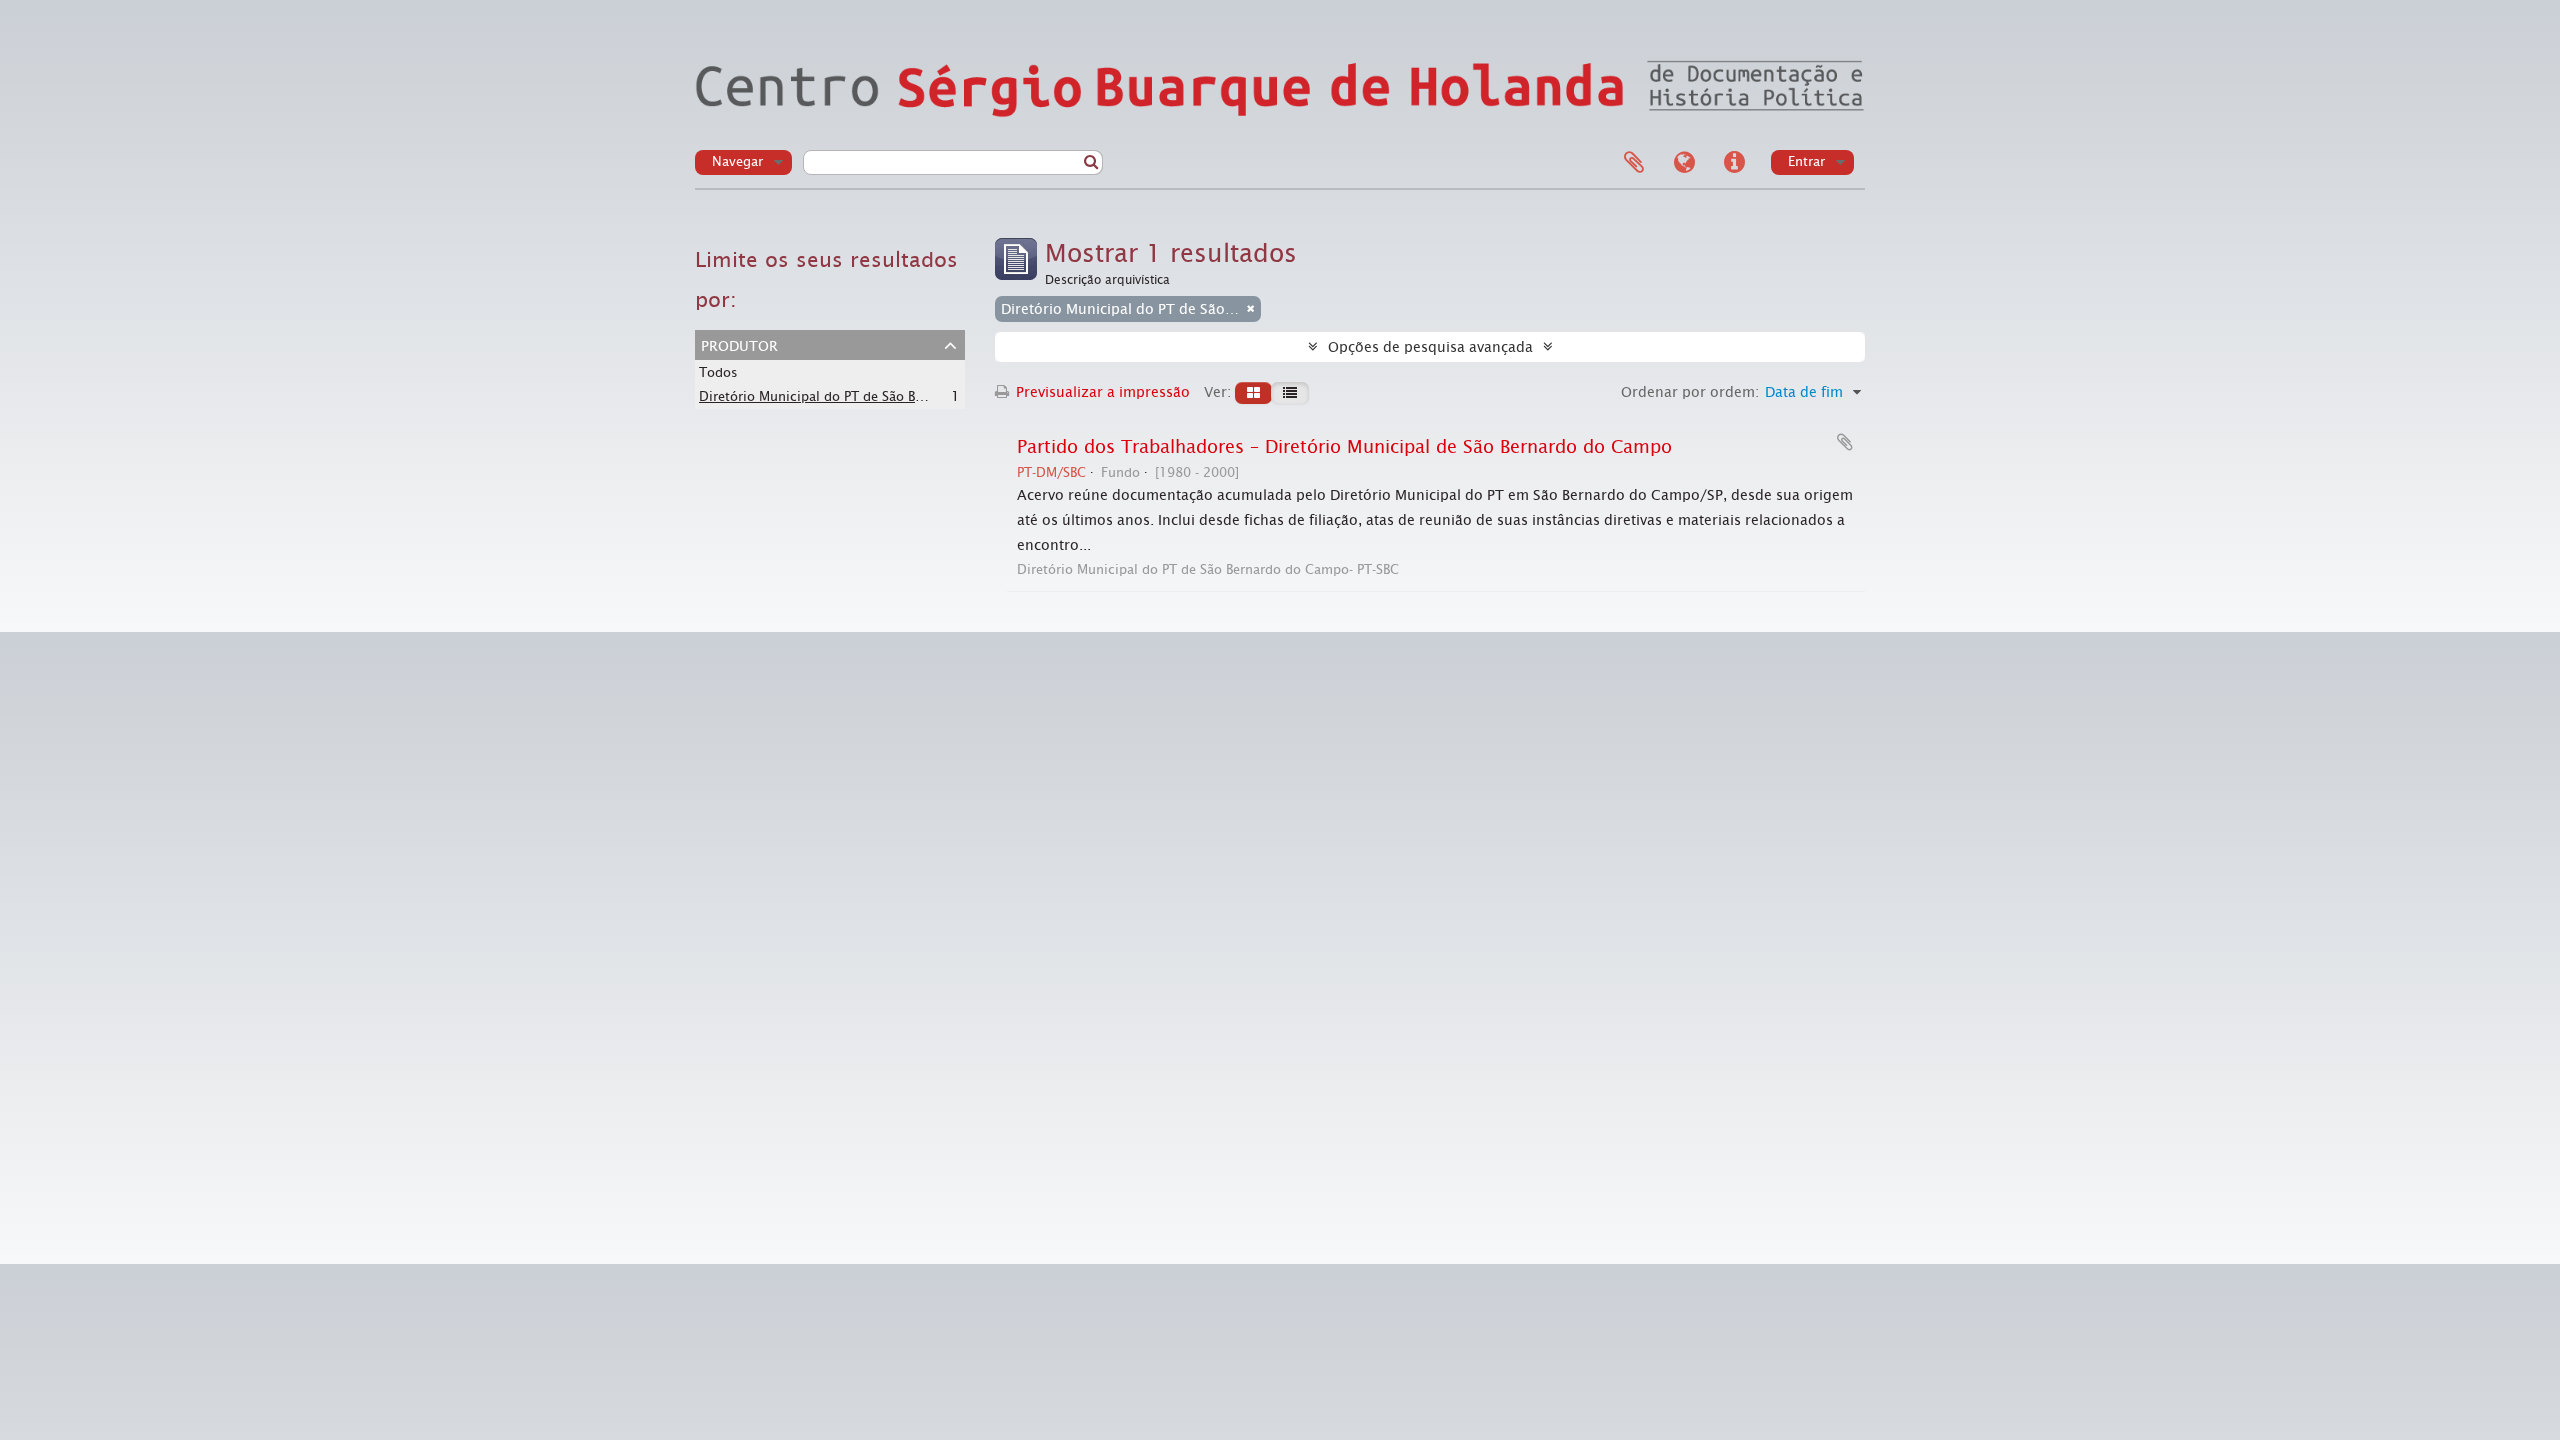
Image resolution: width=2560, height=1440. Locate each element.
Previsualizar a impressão (1101, 392)
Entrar (1806, 161)
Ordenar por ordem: (1690, 392)
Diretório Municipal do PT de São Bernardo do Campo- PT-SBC (890, 396)
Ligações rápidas (1734, 163)
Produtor (739, 344)
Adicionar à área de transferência (1845, 442)
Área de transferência (1634, 163)
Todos (718, 372)
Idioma (1684, 163)
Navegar (737, 161)
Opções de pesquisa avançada (1430, 347)
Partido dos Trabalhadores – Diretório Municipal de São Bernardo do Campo (1344, 447)
